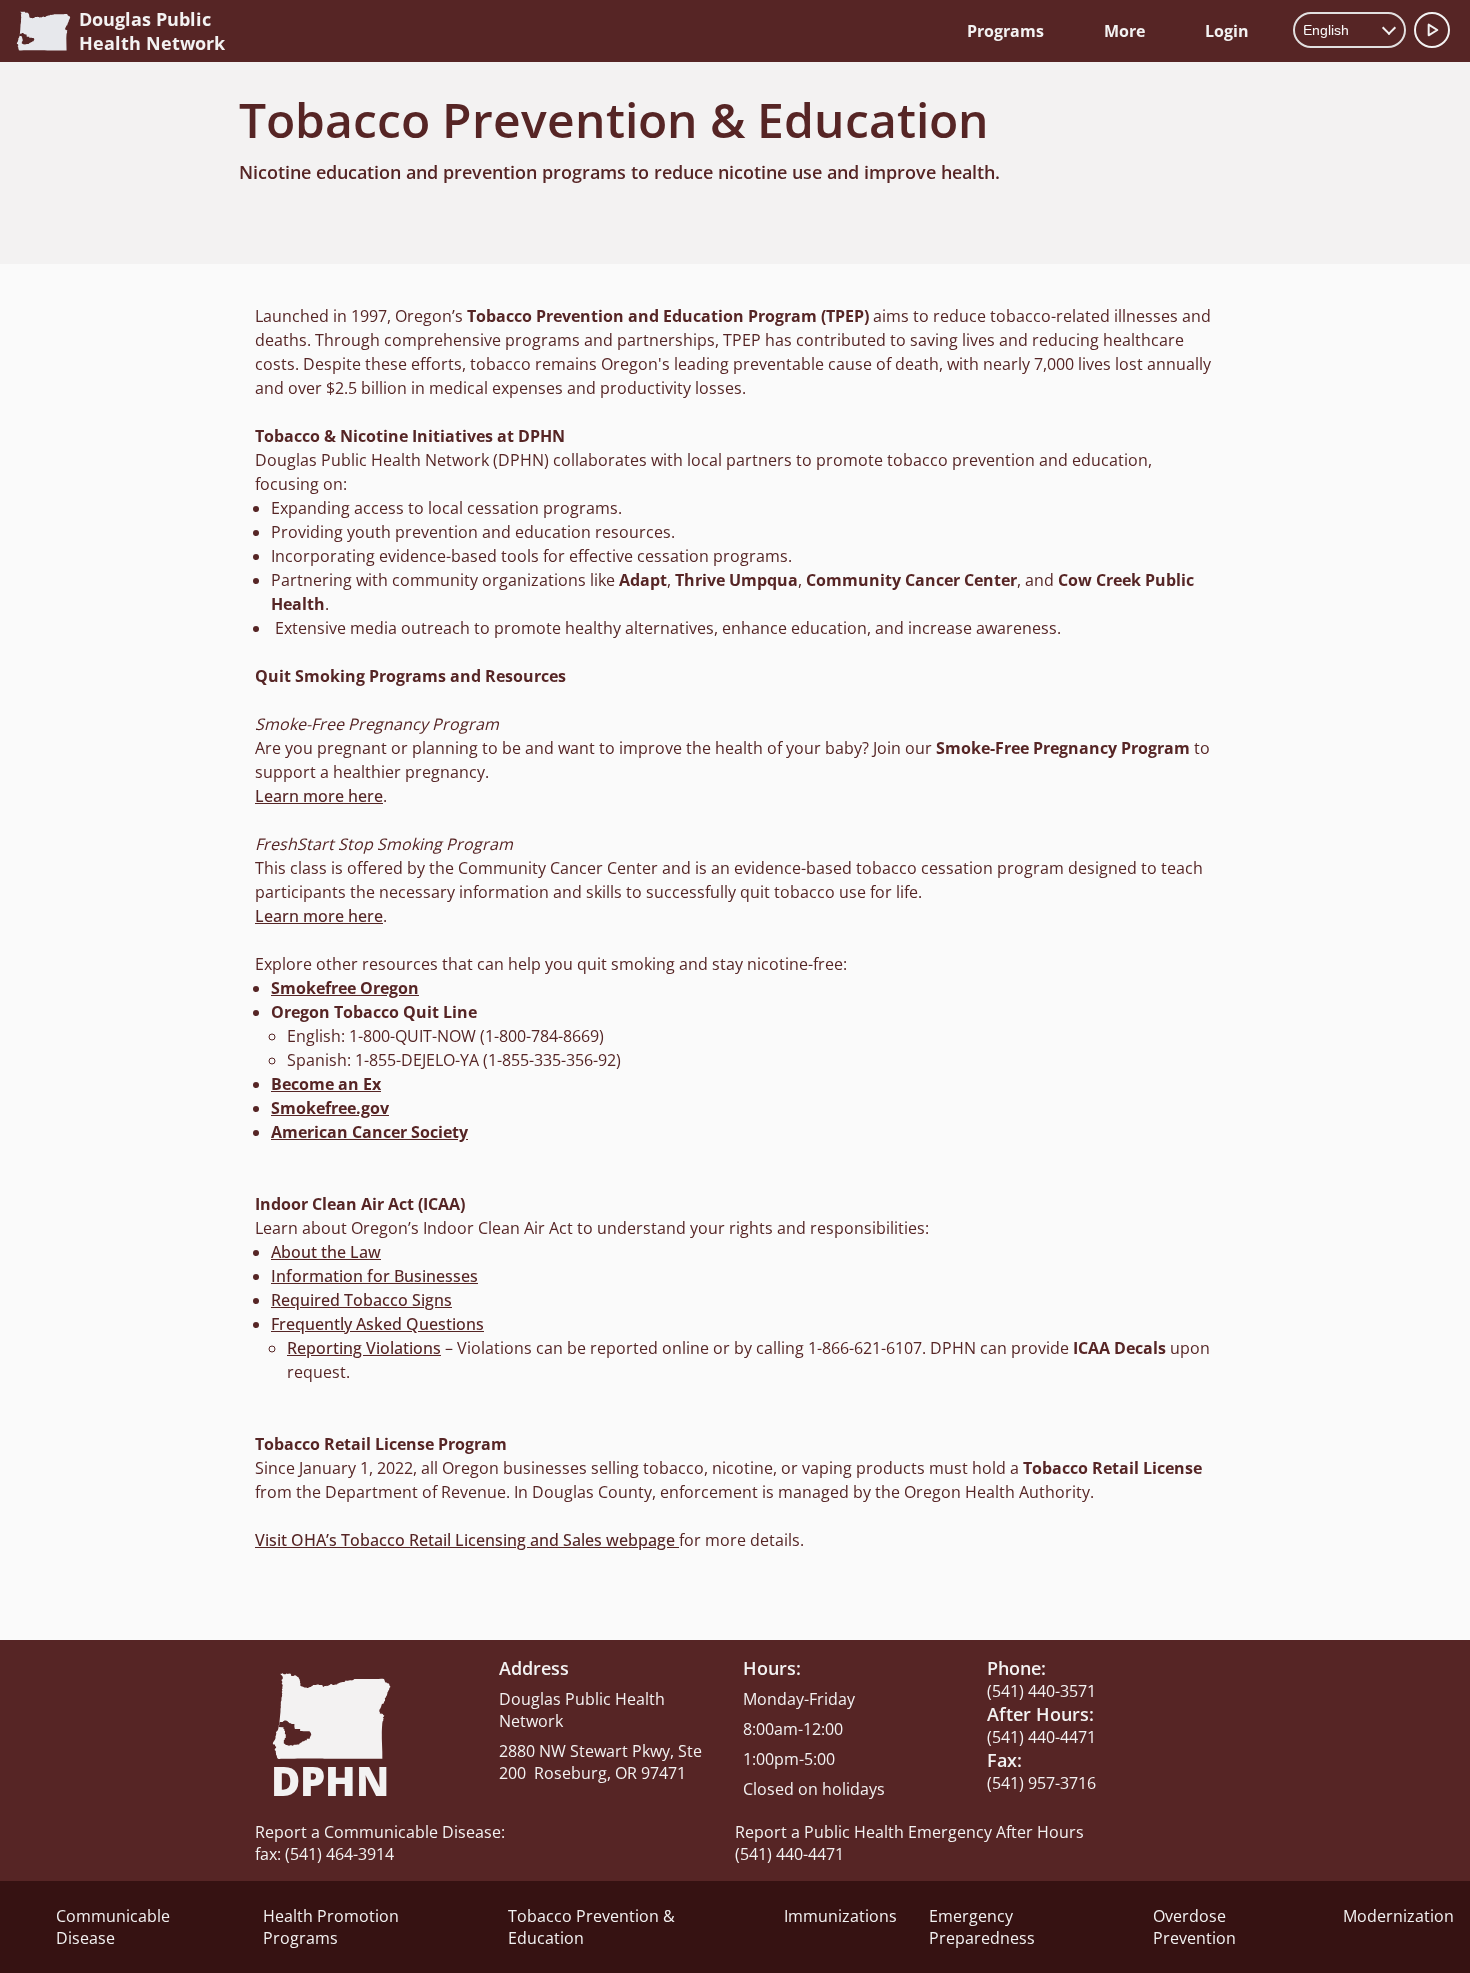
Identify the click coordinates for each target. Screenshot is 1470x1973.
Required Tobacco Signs (361, 1300)
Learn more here (319, 796)
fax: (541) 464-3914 (324, 1854)
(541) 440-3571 (1041, 1691)
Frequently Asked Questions (377, 1324)
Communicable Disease (113, 1927)
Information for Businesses (374, 1276)
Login (1227, 31)
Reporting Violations (364, 1348)
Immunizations (840, 1916)
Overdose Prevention (1194, 1927)
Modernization (1398, 1916)
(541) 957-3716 (1041, 1783)
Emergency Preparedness (982, 1927)
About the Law (326, 1252)
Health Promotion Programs (331, 1927)
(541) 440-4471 (1041, 1737)
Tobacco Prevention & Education (591, 1927)
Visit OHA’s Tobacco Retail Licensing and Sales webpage (467, 1540)
